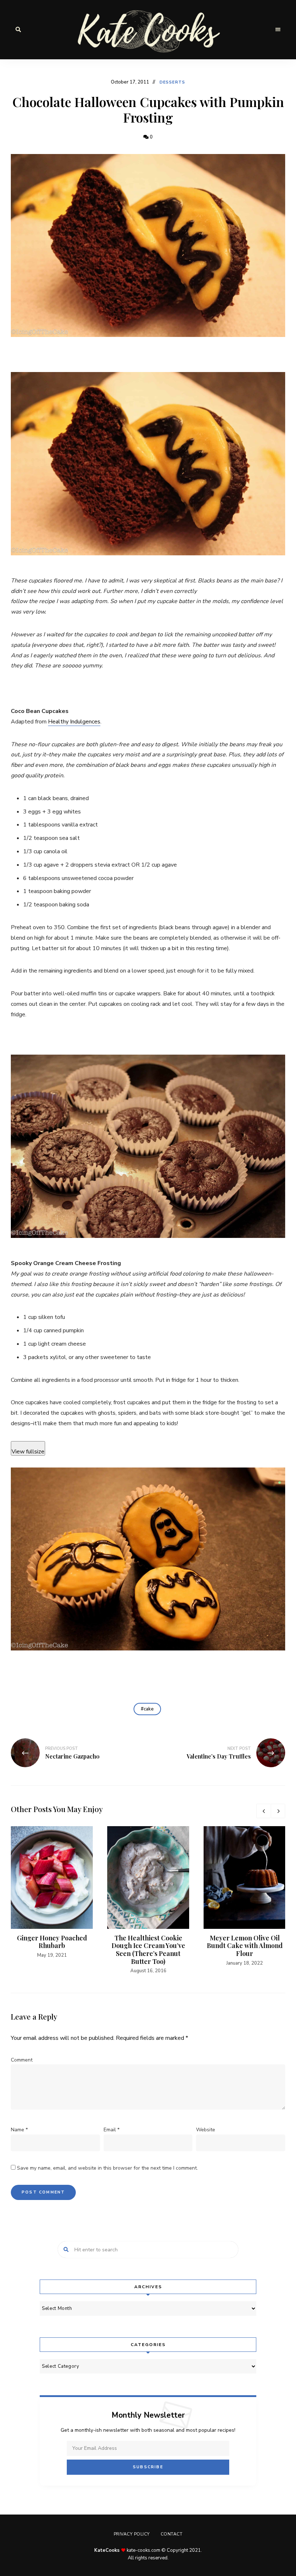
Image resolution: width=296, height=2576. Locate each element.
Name (19, 2130)
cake (149, 1709)
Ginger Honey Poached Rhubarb (52, 1942)
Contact (172, 2534)
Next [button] (278, 1811)
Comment (22, 2060)
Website (206, 2130)
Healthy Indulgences (74, 722)
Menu (278, 30)
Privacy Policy (132, 2534)
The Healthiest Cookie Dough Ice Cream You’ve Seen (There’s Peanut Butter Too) (148, 1950)
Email (112, 2130)
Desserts (172, 82)
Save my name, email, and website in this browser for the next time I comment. (107, 2168)
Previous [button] (264, 1811)
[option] (52, 1893)
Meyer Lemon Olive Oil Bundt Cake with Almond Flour (245, 1946)
